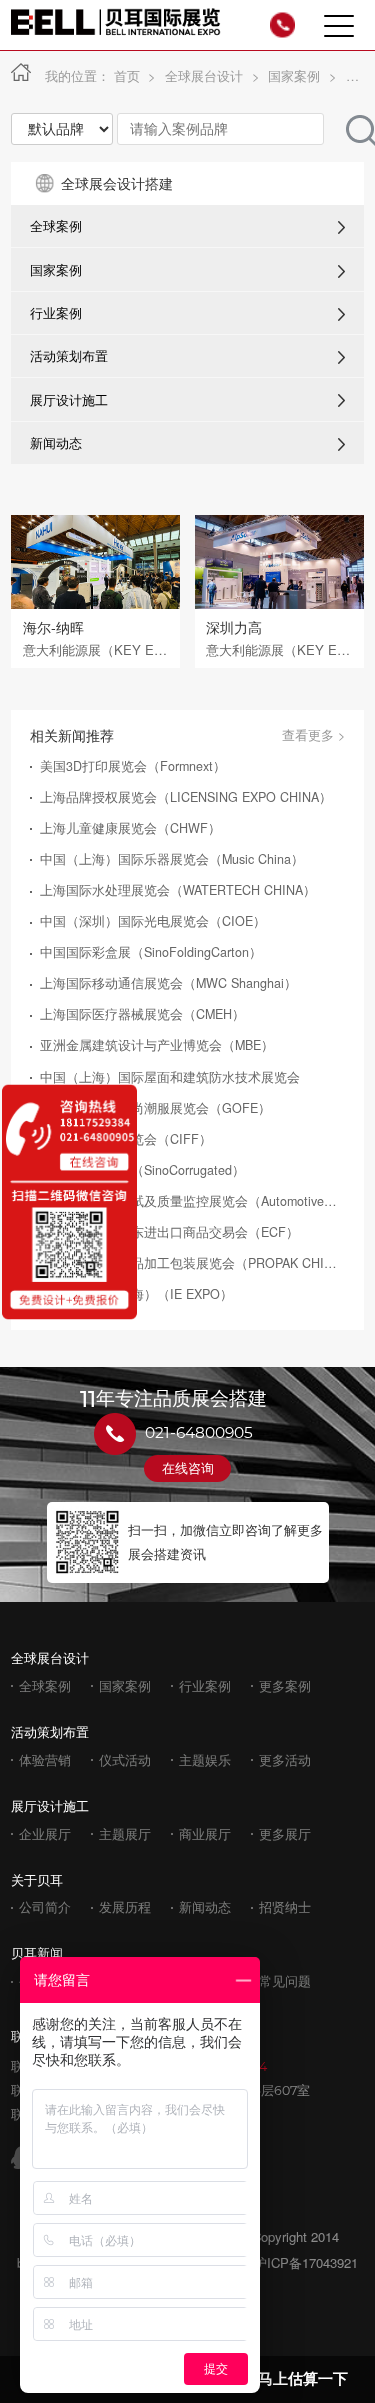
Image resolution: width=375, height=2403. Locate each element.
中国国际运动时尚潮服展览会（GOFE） (155, 1108)
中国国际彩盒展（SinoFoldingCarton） (151, 952)
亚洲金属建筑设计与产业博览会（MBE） (157, 1045)
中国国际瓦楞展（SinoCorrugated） (142, 1170)
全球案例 (56, 226)
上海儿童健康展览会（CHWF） (130, 828)
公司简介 (45, 1907)
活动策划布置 (69, 356)
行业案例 (56, 313)
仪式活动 (125, 1760)
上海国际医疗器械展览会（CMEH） (142, 1014)
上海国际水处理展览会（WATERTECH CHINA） (178, 890)
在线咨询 (188, 1467)
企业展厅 (45, 1834)
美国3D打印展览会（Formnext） (133, 766)
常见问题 (285, 1981)
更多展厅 (285, 1834)
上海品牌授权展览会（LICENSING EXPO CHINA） (186, 797)
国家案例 (294, 75)
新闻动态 (56, 443)
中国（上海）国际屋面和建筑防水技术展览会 (170, 1077)
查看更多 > (313, 735)
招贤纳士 (285, 1907)
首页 (127, 75)
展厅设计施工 (69, 400)
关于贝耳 (37, 1879)
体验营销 (45, 1760)
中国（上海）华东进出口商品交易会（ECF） (169, 1232)
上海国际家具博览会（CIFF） (126, 1139)
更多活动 (285, 1760)
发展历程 (125, 1907)
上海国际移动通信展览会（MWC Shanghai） (168, 983)
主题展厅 (125, 1834)
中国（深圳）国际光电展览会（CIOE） (153, 921)
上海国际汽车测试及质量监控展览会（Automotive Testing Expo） (189, 1201)
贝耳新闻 (37, 1952)
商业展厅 (205, 1834)
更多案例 (285, 1686)
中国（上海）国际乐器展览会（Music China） (172, 859)
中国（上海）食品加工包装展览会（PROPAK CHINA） (189, 1263)
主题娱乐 (205, 1760)
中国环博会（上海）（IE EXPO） (136, 1294)
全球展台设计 (204, 75)
